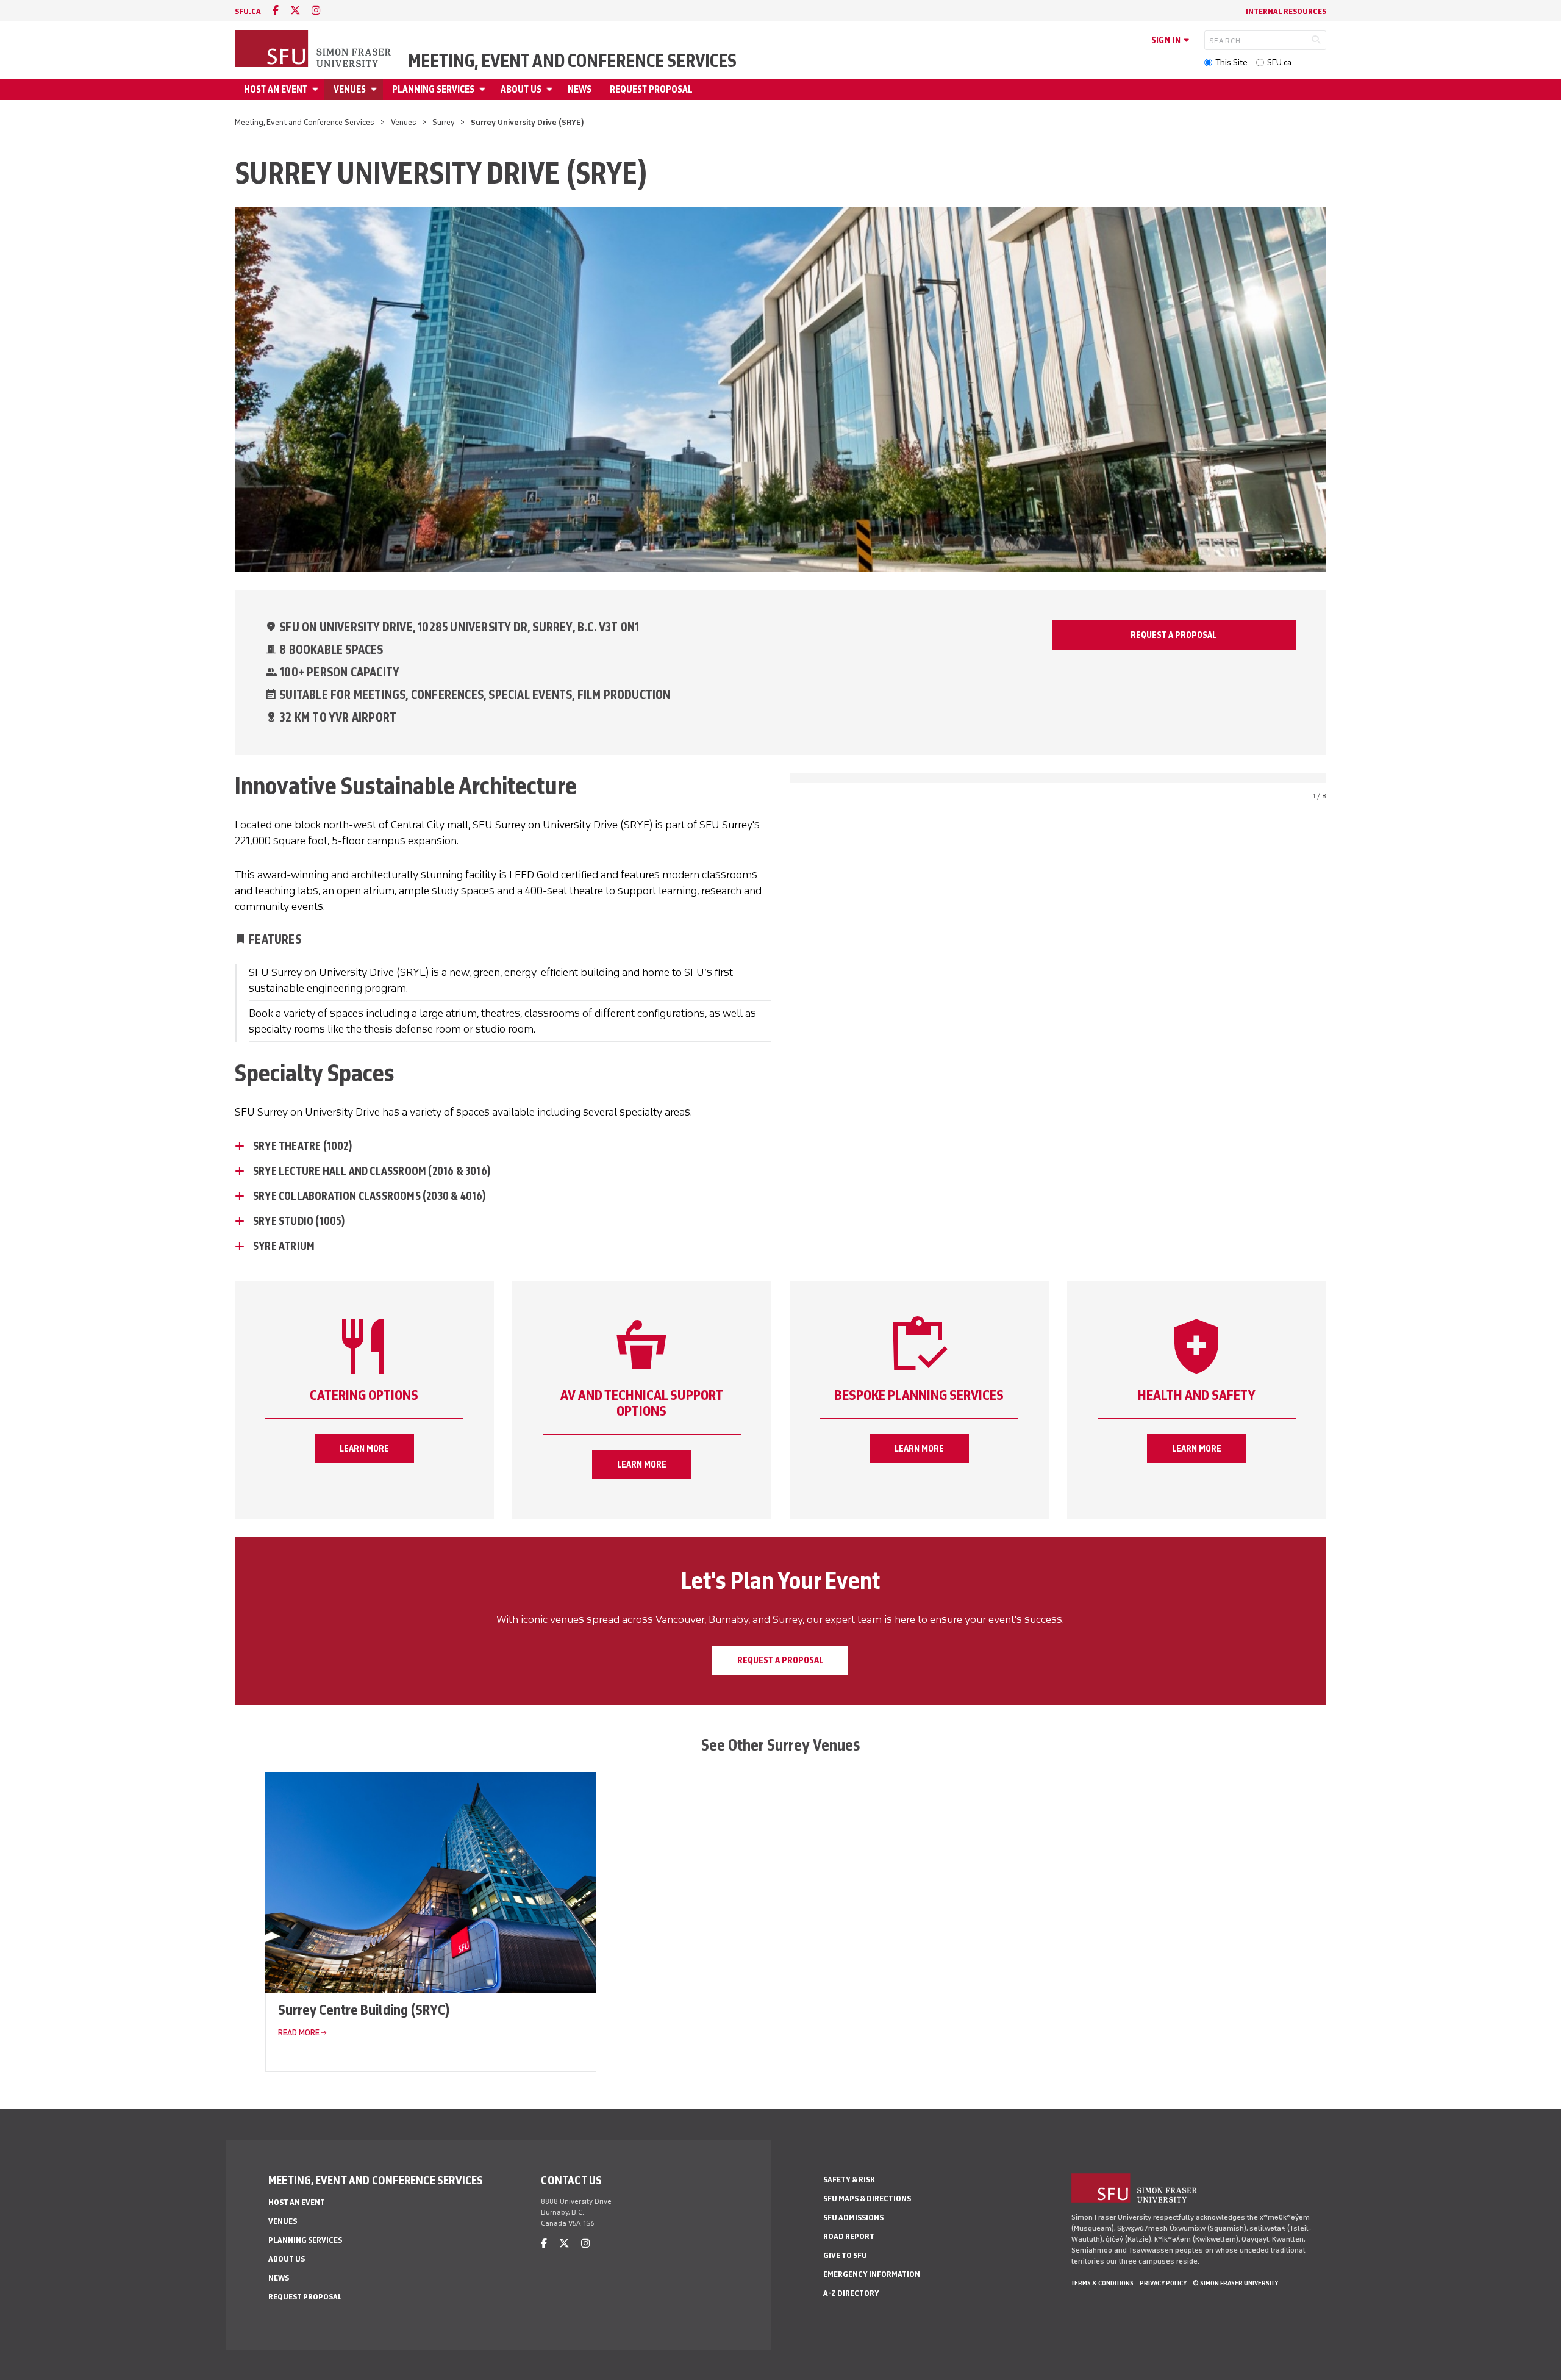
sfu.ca (248, 11)
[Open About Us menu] (551, 89)
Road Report (849, 2236)
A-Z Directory (851, 2293)
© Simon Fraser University (1235, 2283)
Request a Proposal (1173, 635)
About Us (521, 89)
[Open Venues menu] (376, 89)
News (580, 89)
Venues (350, 89)
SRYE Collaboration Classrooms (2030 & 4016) (370, 1196)
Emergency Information (872, 2274)
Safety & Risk (849, 2180)
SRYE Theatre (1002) (303, 1146)
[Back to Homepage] (314, 50)
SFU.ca (1279, 63)
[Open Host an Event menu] (317, 89)
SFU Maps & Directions (867, 2199)
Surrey (444, 122)
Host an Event (276, 89)
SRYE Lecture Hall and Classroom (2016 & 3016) (372, 1171)
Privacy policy (1163, 2283)
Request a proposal (780, 1660)
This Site (1231, 63)
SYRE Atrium (284, 1246)
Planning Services (433, 89)
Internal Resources (1286, 11)
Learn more (364, 1449)
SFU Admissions (853, 2217)
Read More (299, 2033)
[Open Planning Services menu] (484, 89)
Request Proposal (651, 89)
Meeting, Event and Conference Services (572, 61)
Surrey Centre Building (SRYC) (364, 2009)
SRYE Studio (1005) (299, 1221)
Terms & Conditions (1102, 2283)
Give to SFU (845, 2255)
